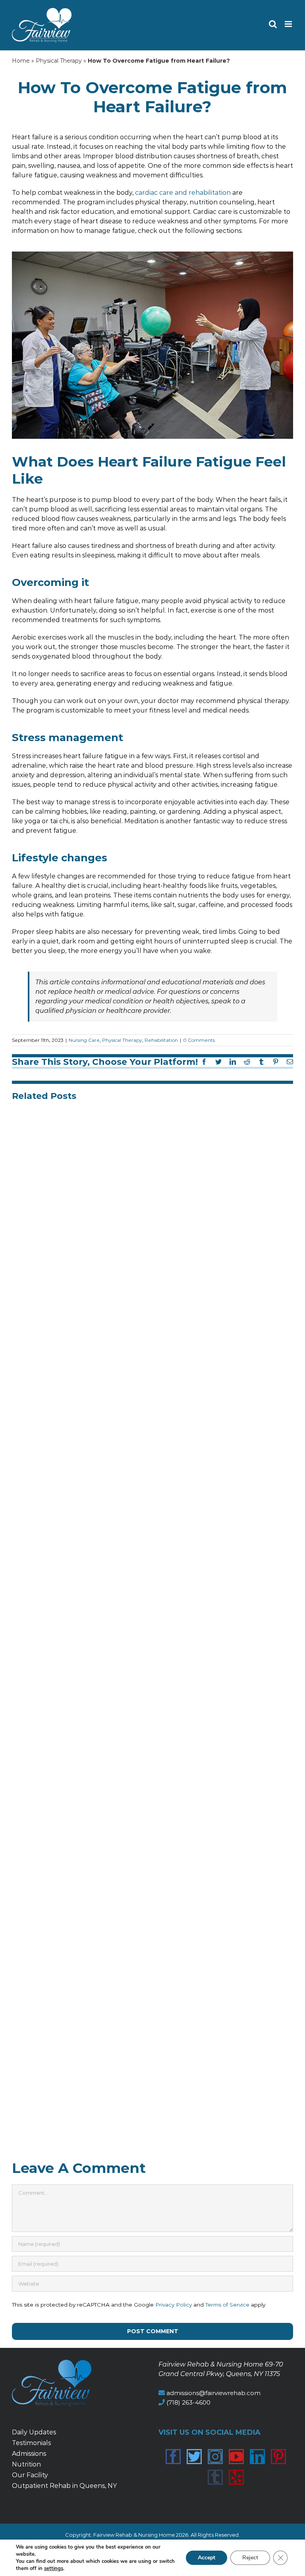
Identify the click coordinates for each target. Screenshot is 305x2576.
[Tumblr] (215, 2477)
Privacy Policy (174, 2305)
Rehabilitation (161, 1040)
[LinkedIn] (257, 2457)
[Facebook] (173, 2457)
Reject (250, 2558)
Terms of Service (227, 2305)
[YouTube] (236, 2457)
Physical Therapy (59, 61)
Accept (207, 2558)
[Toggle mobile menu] (289, 24)
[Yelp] (236, 2477)
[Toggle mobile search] (273, 24)
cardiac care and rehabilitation (183, 193)
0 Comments (199, 1040)
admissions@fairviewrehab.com (213, 2393)
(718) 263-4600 (188, 2402)
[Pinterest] (278, 2457)
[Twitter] (194, 2457)
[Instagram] (215, 2457)
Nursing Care (84, 1040)
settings (54, 2568)
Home (21, 61)
